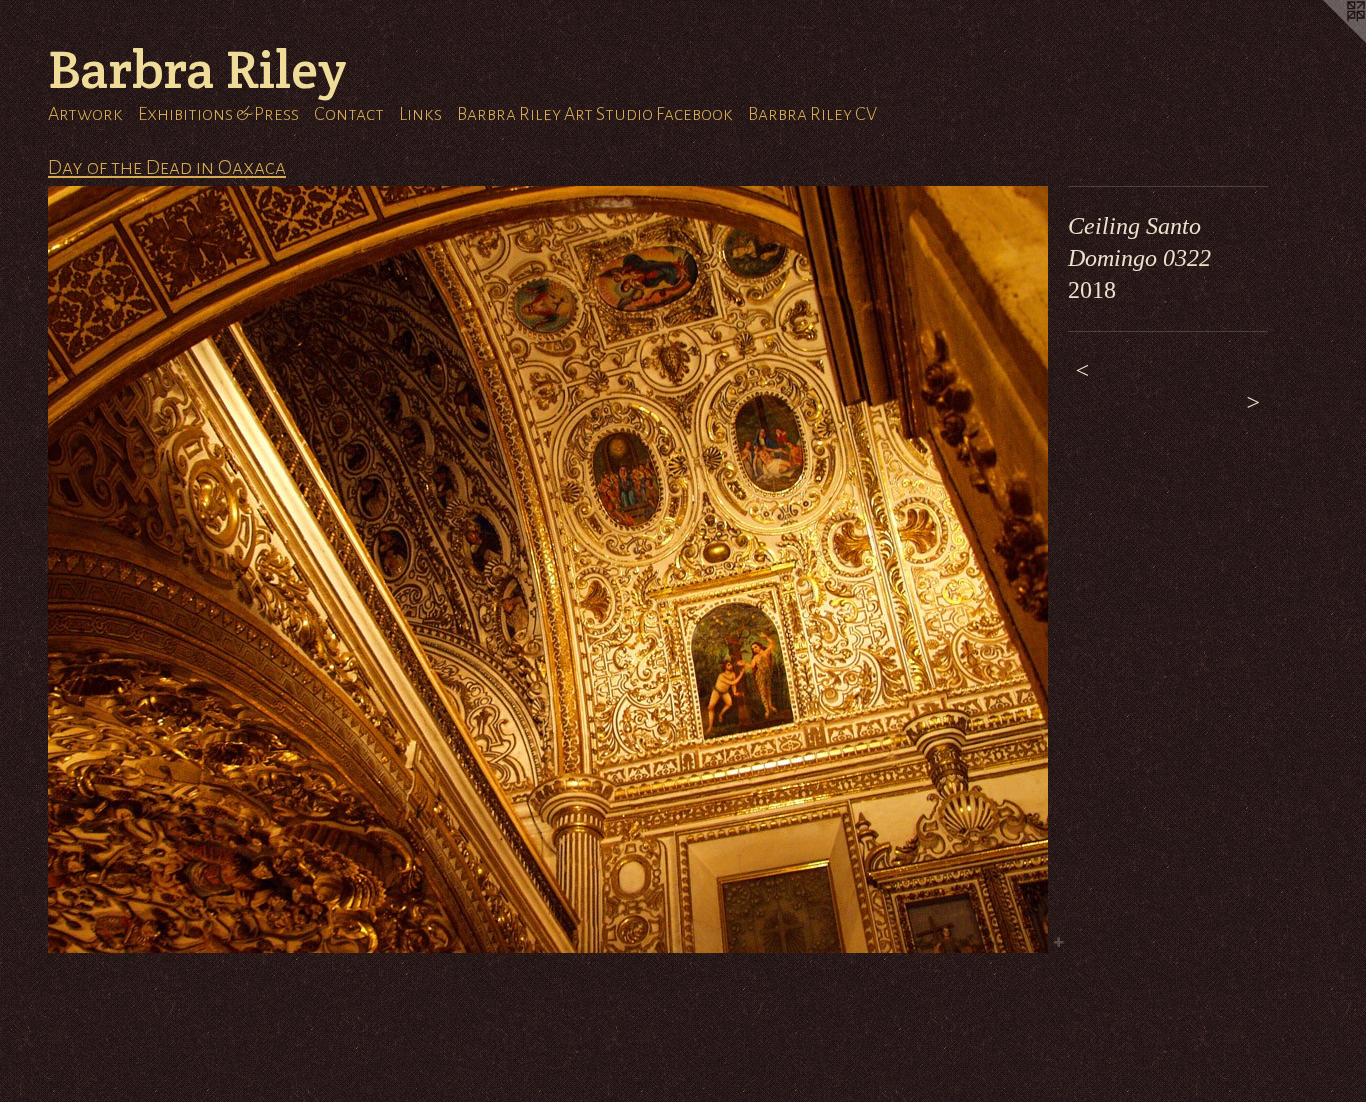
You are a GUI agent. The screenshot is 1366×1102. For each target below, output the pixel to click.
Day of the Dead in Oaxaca (167, 167)
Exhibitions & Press (218, 114)
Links (420, 114)
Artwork (85, 114)
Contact (349, 114)
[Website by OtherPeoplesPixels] (1326, 40)
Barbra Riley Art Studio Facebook (595, 114)
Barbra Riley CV (812, 114)
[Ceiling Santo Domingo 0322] (548, 569)
